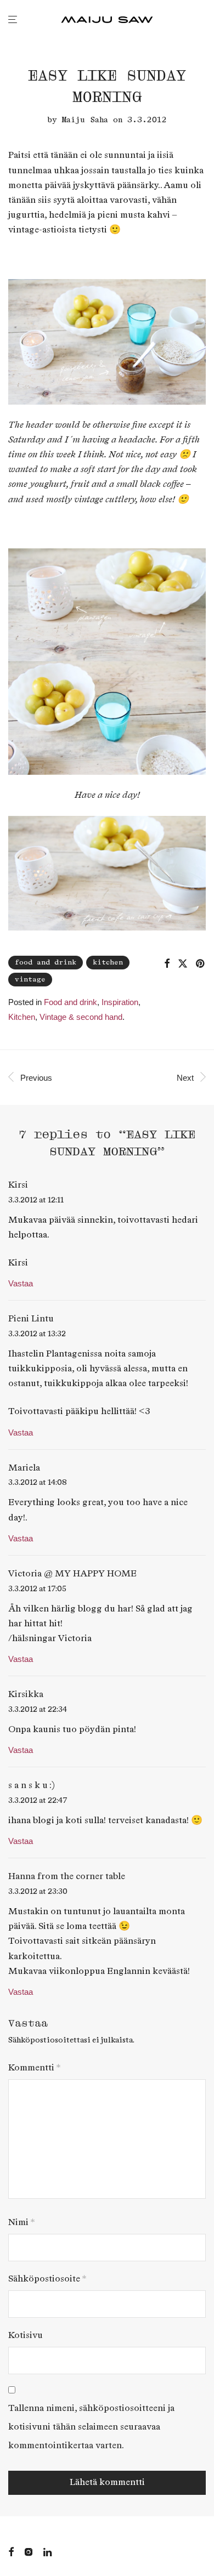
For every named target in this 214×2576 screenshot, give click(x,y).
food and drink (46, 963)
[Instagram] (29, 2551)
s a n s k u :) (32, 1786)
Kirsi (18, 1185)
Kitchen (22, 1017)
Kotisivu (26, 2336)
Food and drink (71, 1002)
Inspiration (120, 1002)
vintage (30, 980)
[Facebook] (11, 2551)
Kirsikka (26, 1695)
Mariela (24, 1468)
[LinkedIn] (48, 2551)
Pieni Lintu (31, 1319)
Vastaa (21, 1283)
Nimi (21, 2223)
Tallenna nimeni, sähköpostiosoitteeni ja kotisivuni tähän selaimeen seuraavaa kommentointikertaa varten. (91, 2427)
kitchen (108, 963)
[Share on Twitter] (183, 964)
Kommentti (34, 2068)
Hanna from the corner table (67, 1877)
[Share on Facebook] (167, 964)
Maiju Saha (85, 120)
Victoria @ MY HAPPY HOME (72, 1574)
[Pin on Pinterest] (201, 964)
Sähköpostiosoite (47, 2279)
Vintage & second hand (81, 1017)
